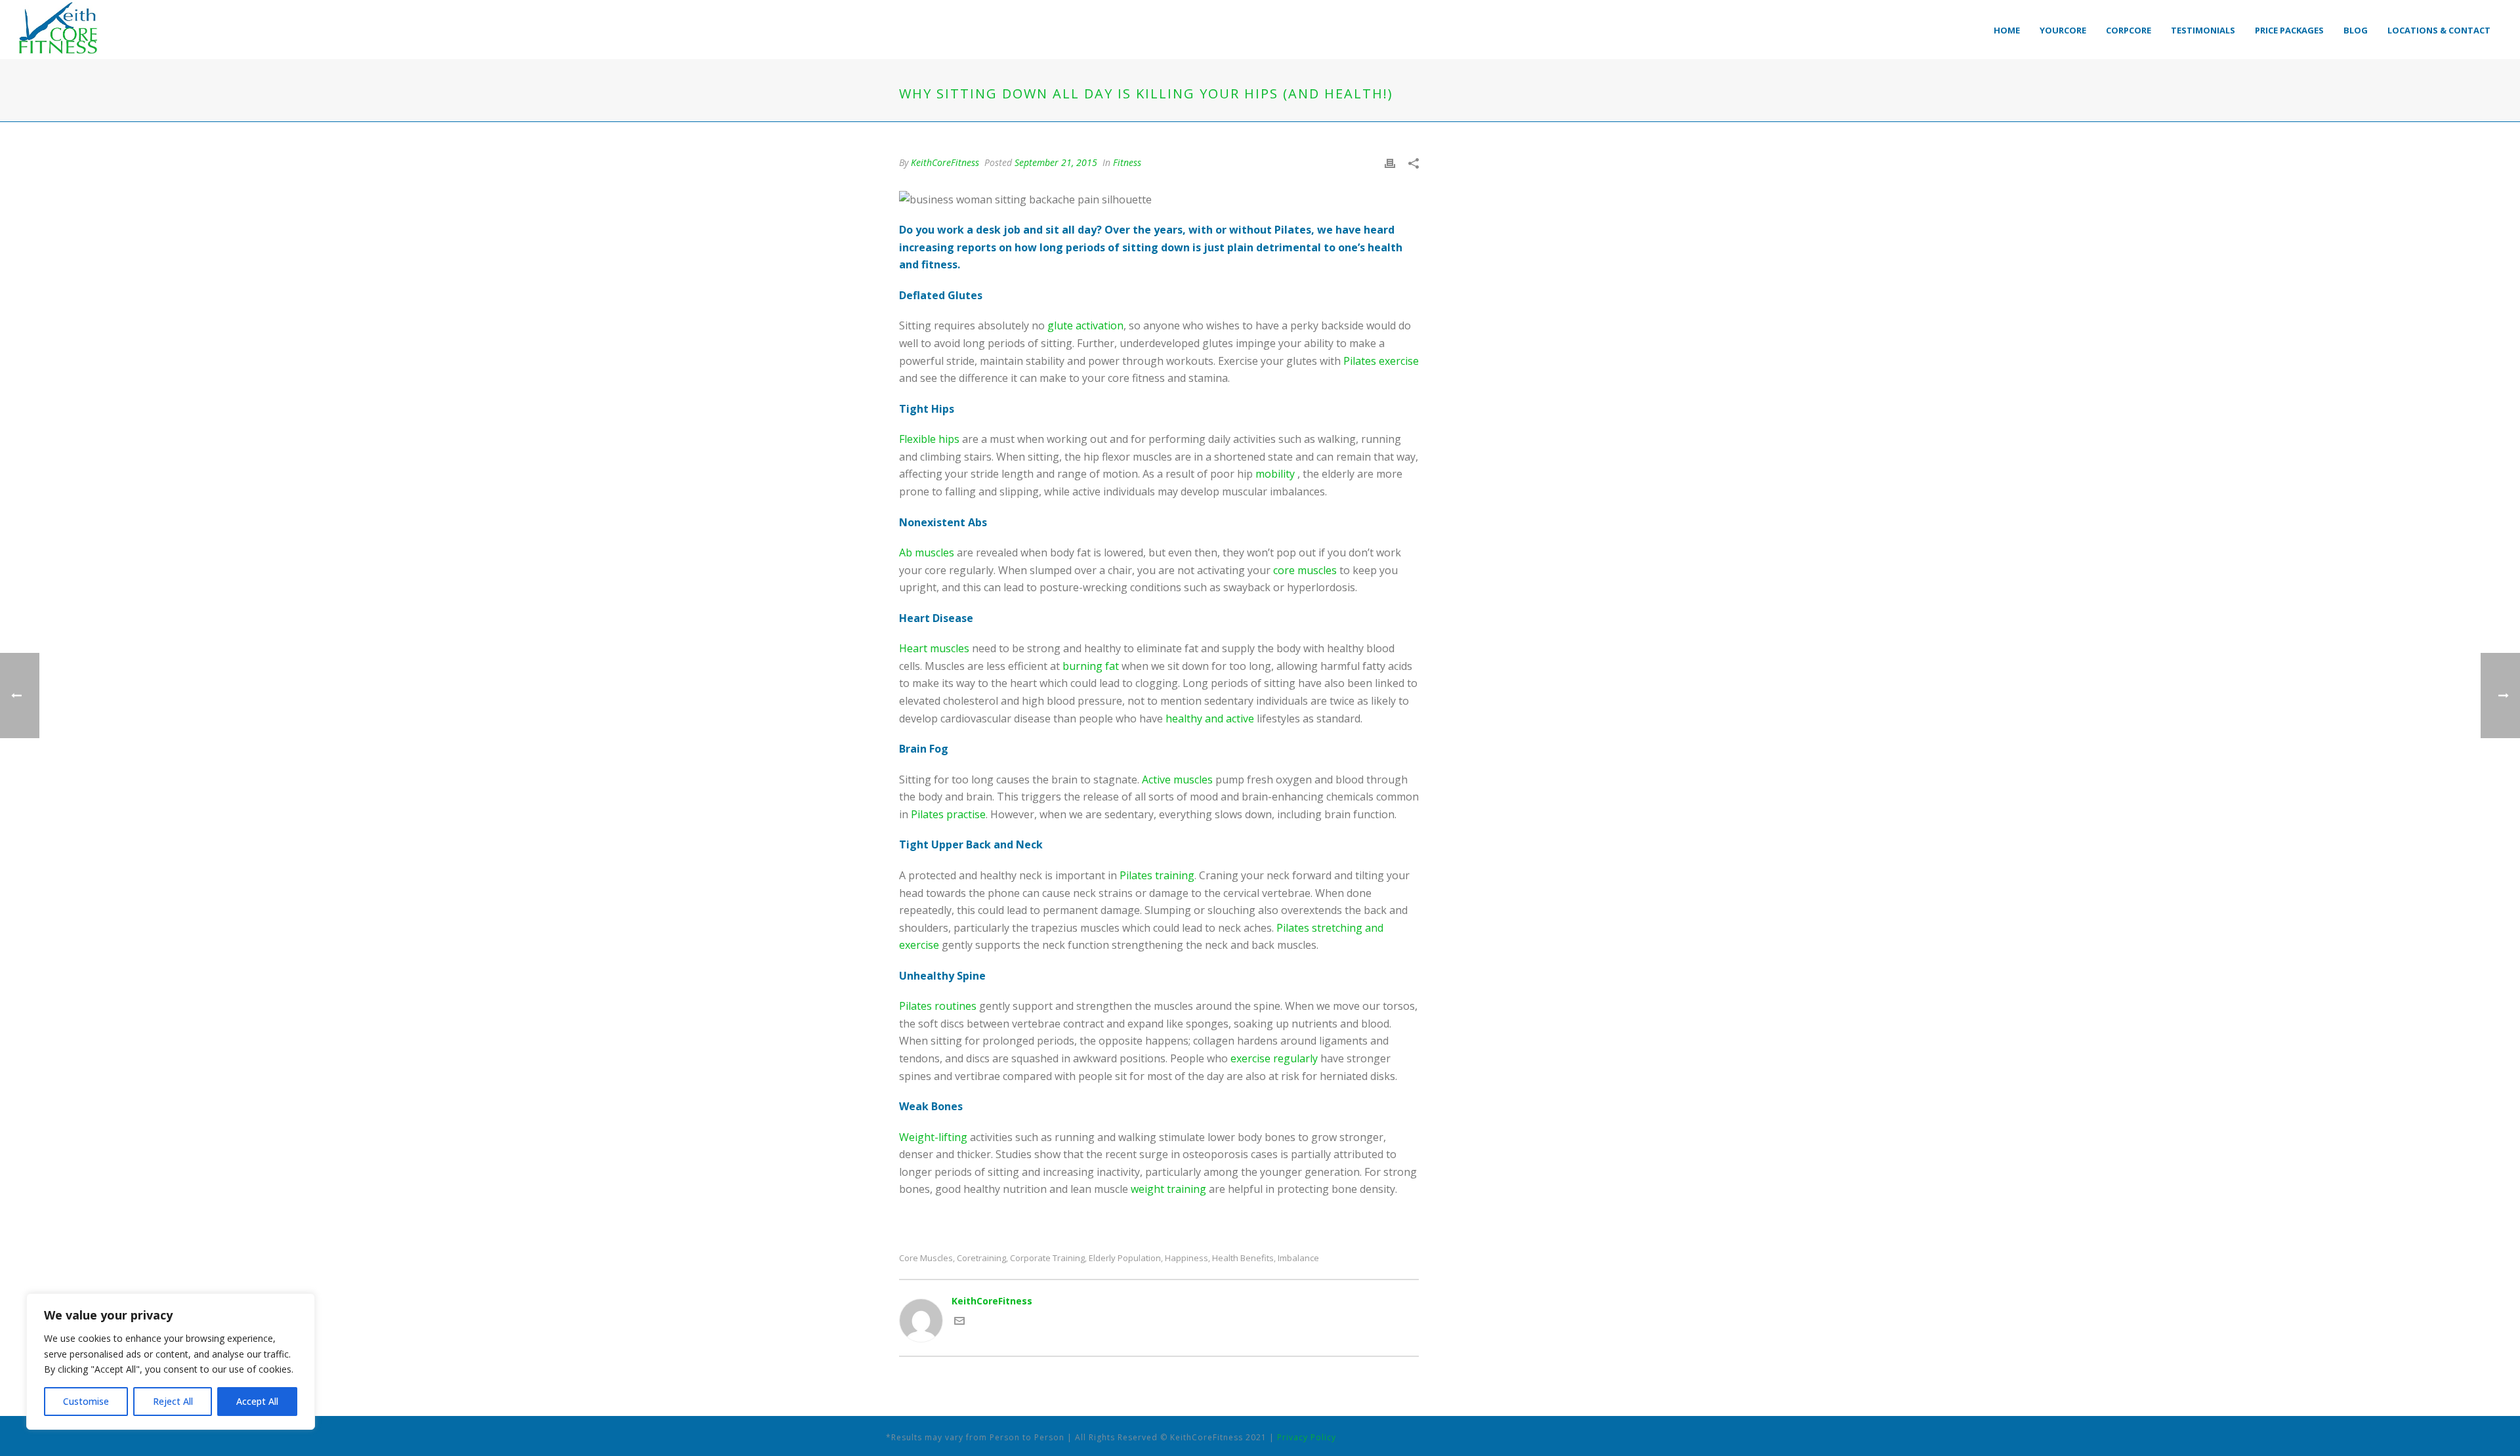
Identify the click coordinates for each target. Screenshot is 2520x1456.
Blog (2356, 30)
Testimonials (2203, 30)
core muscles (1305, 570)
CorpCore (2129, 30)
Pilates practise (948, 814)
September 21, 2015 (1056, 162)
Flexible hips (929, 439)
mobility (1275, 474)
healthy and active (1210, 718)
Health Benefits (1243, 1258)
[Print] (1390, 162)
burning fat (1091, 666)
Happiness (1186, 1258)
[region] (171, 1362)
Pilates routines (938, 1006)
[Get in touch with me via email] (959, 1322)
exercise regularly (1274, 1058)
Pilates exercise (1381, 361)
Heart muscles (934, 648)
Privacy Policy (1307, 1437)
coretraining (981, 1258)
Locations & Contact (2439, 30)
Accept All (257, 1401)
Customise (86, 1401)
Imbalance (1298, 1258)
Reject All (173, 1401)
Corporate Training (1047, 1258)
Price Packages (2289, 30)
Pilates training (1157, 875)
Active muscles (1177, 780)
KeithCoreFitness (945, 162)
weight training (1168, 1189)
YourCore (2063, 30)
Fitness (1127, 162)
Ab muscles (927, 552)
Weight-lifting (933, 1137)
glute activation (1085, 325)
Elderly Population (1125, 1258)
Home (2007, 30)
